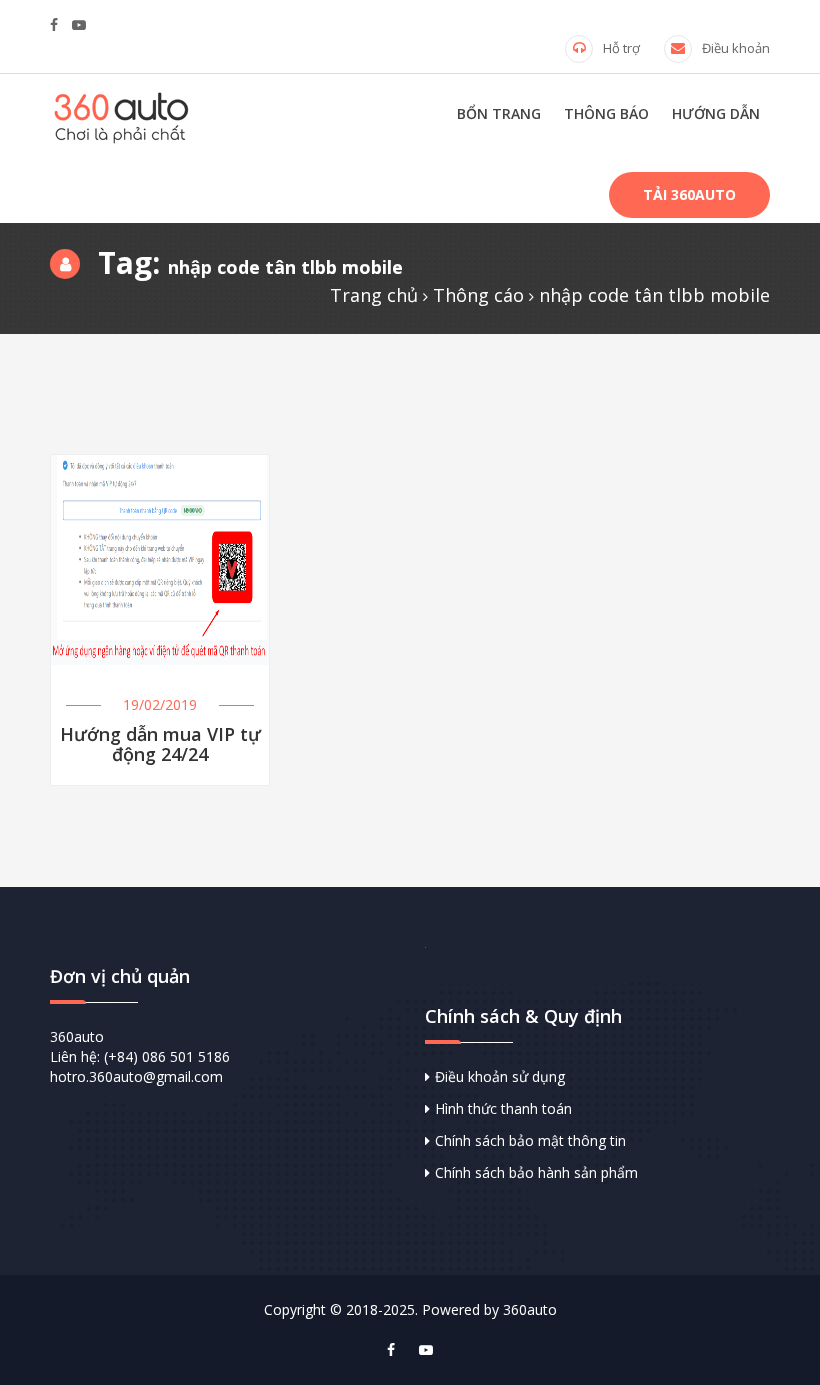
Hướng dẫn (716, 113)
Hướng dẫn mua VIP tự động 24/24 (160, 745)
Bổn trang (499, 113)
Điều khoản (736, 48)
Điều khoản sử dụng (500, 1076)
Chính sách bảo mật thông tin (530, 1140)
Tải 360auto (689, 194)
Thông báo (606, 113)
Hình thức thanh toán (503, 1108)
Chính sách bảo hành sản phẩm (536, 1172)
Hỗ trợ (621, 48)
